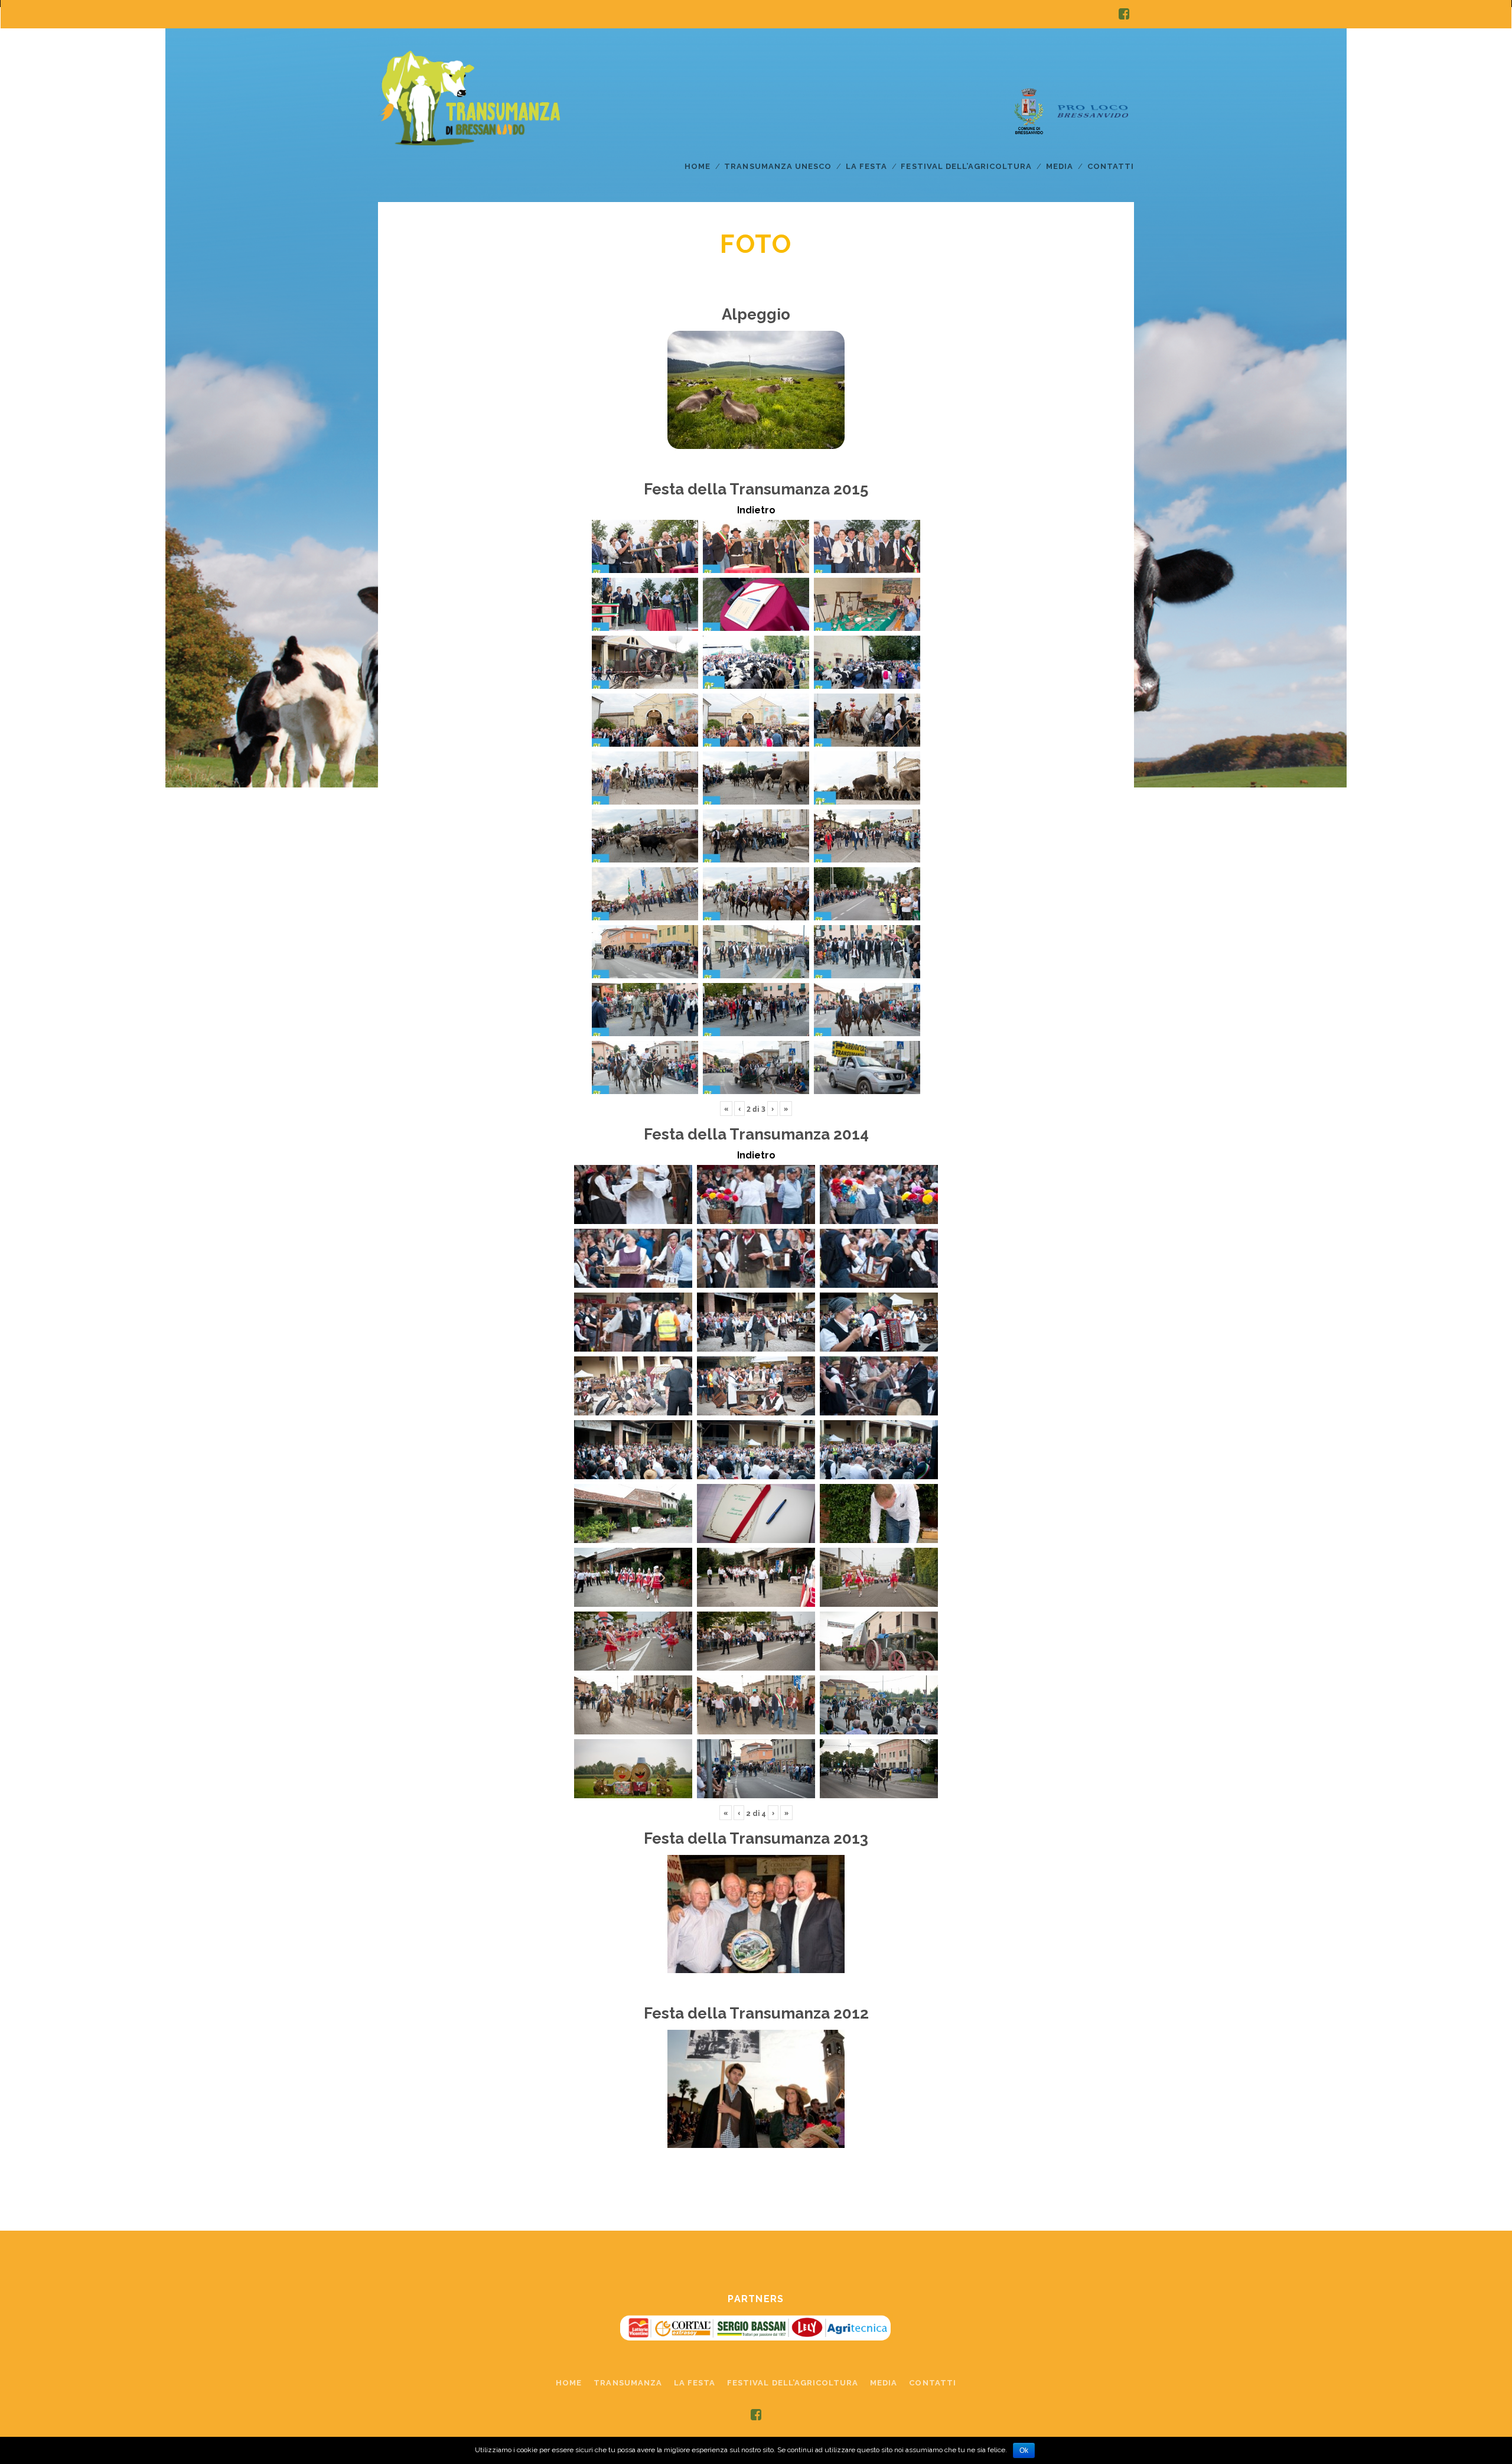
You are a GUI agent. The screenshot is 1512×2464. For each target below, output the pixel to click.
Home (698, 166)
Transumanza (628, 2383)
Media (1060, 166)
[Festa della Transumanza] (469, 137)
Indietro (756, 510)
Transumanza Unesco (778, 166)
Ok (1024, 2450)
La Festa (866, 166)
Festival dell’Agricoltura (966, 166)
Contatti (1111, 166)
